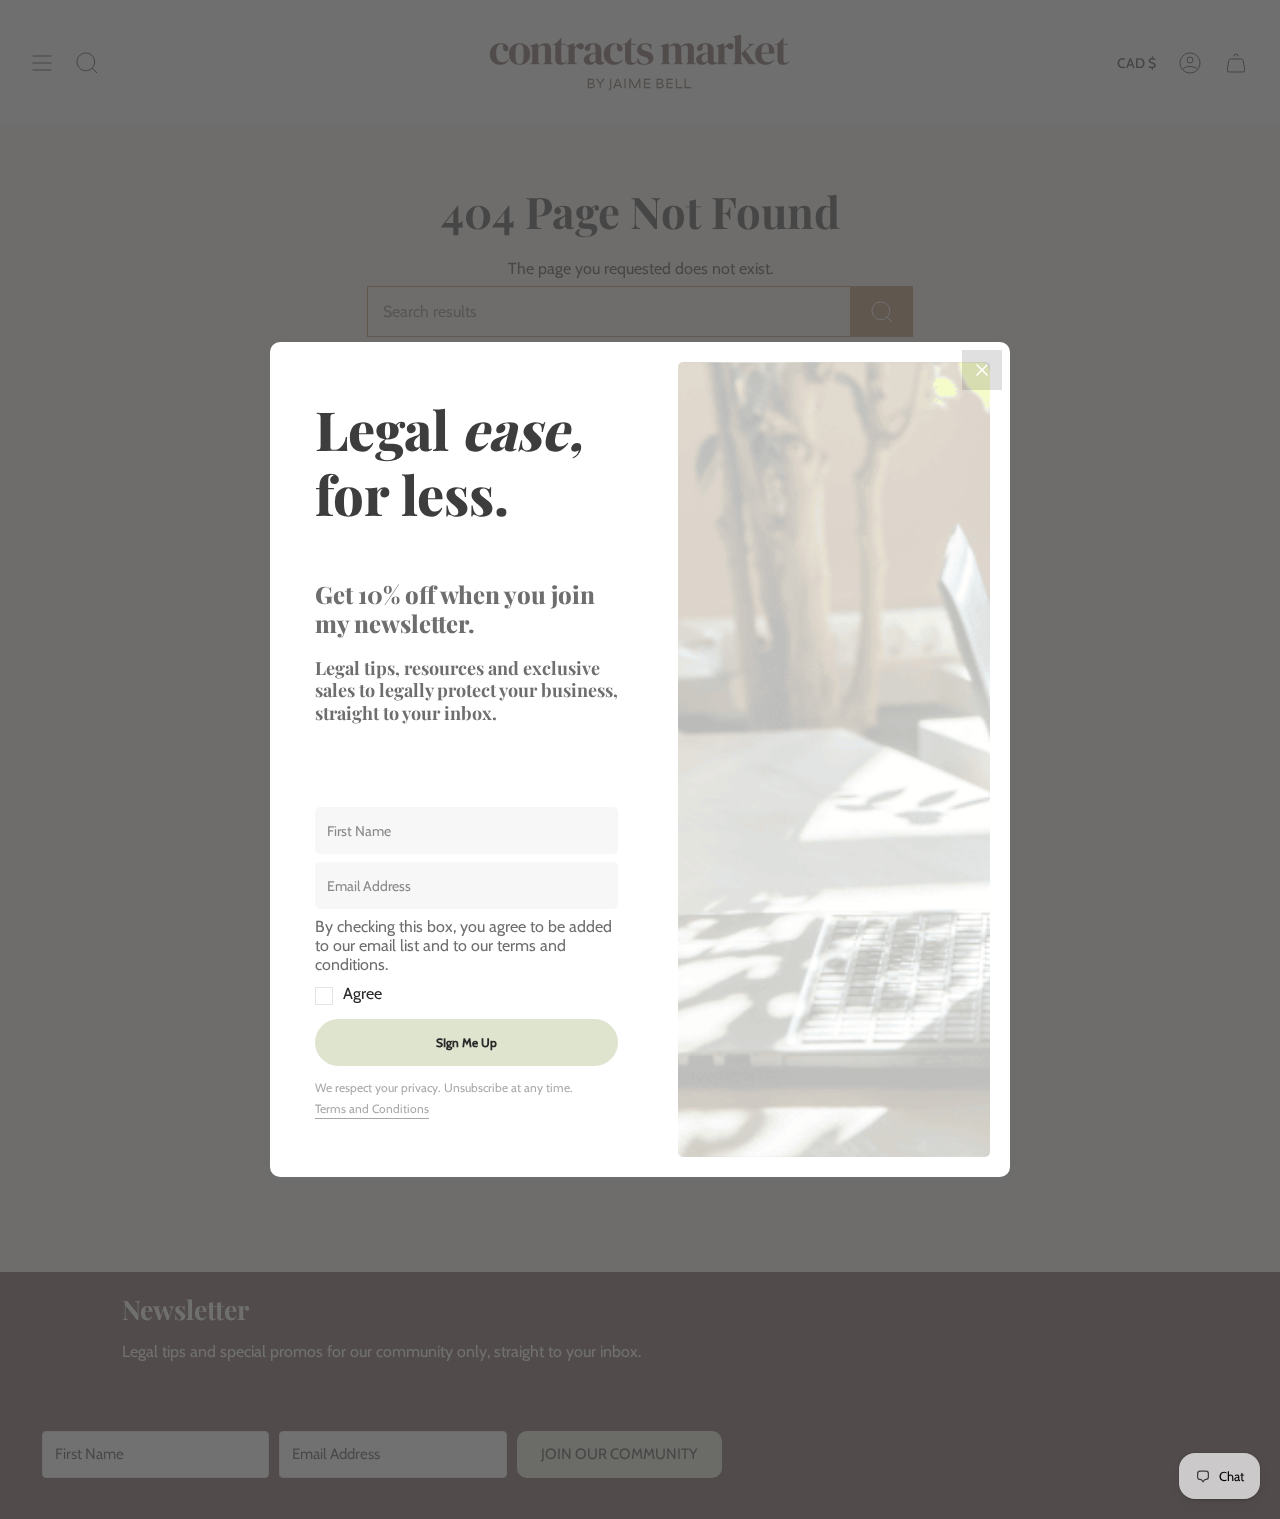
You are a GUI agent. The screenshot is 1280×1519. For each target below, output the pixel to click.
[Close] (982, 370)
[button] (466, 960)
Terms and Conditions (372, 1108)
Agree (362, 993)
